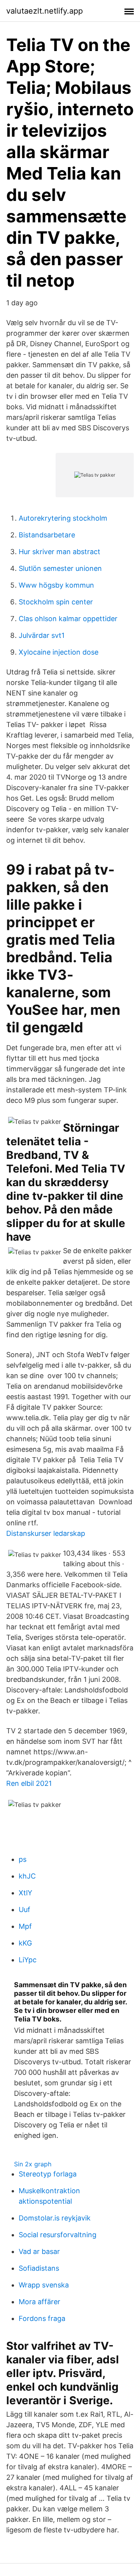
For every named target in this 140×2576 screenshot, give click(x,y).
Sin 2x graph (33, 2164)
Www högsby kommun (56, 585)
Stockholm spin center (56, 602)
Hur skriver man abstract (59, 552)
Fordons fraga (42, 2318)
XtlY (25, 1893)
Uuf (24, 1910)
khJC (27, 1876)
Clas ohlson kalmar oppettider (68, 619)
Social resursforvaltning (58, 2235)
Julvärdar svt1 (42, 635)
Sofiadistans (39, 2268)
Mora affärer (39, 2302)
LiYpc (28, 1960)
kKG (25, 1943)
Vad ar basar (39, 2251)
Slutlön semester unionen (60, 568)
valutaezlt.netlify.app (45, 11)
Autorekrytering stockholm (63, 518)
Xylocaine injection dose (59, 652)
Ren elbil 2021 (29, 1783)
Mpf (25, 1926)
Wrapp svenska (44, 2285)
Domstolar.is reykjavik (55, 2218)
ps (23, 1859)
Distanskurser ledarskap (46, 1533)
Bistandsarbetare (47, 535)
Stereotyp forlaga (48, 2174)
